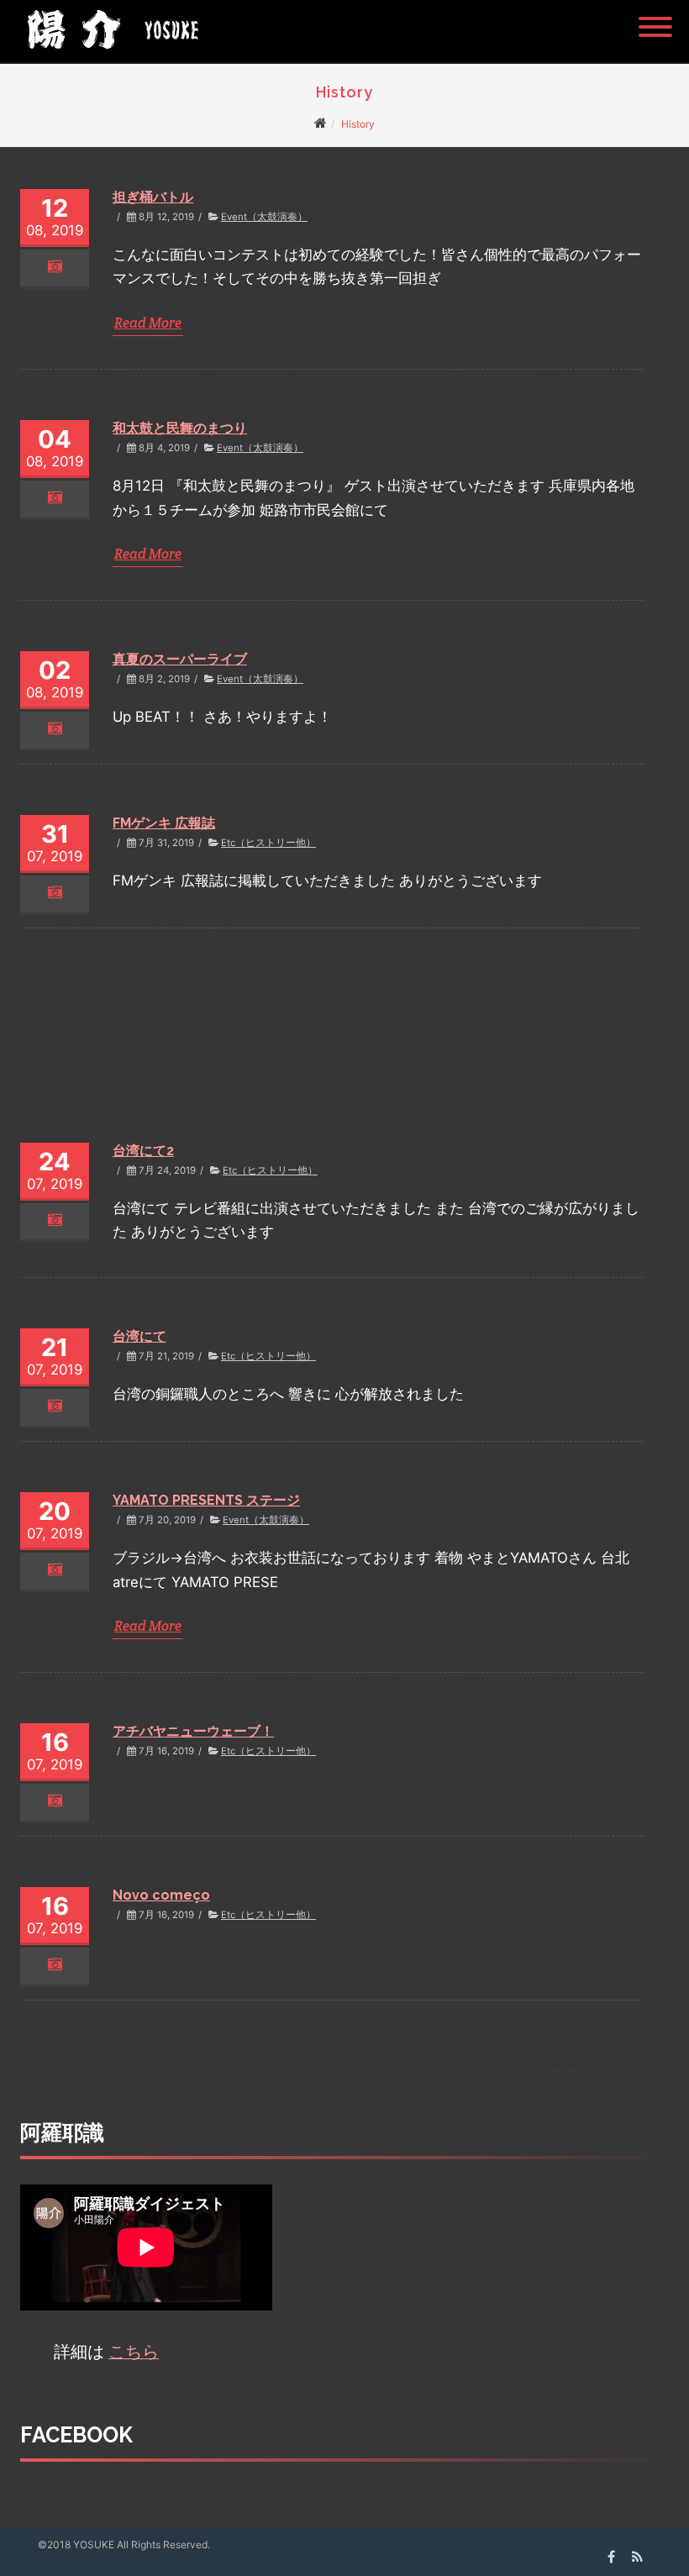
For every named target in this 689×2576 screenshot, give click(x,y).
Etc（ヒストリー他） (268, 843)
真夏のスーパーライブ (180, 659)
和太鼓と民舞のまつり (180, 428)
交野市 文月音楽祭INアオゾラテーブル (229, 987)
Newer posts (598, 2066)
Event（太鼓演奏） (264, 217)
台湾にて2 (143, 1151)
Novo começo (161, 1895)
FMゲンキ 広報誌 (164, 823)
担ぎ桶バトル (153, 197)
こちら (134, 2352)
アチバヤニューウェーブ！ (193, 1731)
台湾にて (139, 1336)
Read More (148, 323)
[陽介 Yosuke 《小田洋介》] (108, 55)
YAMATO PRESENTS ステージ (206, 1500)
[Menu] (655, 17)
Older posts (64, 2066)
